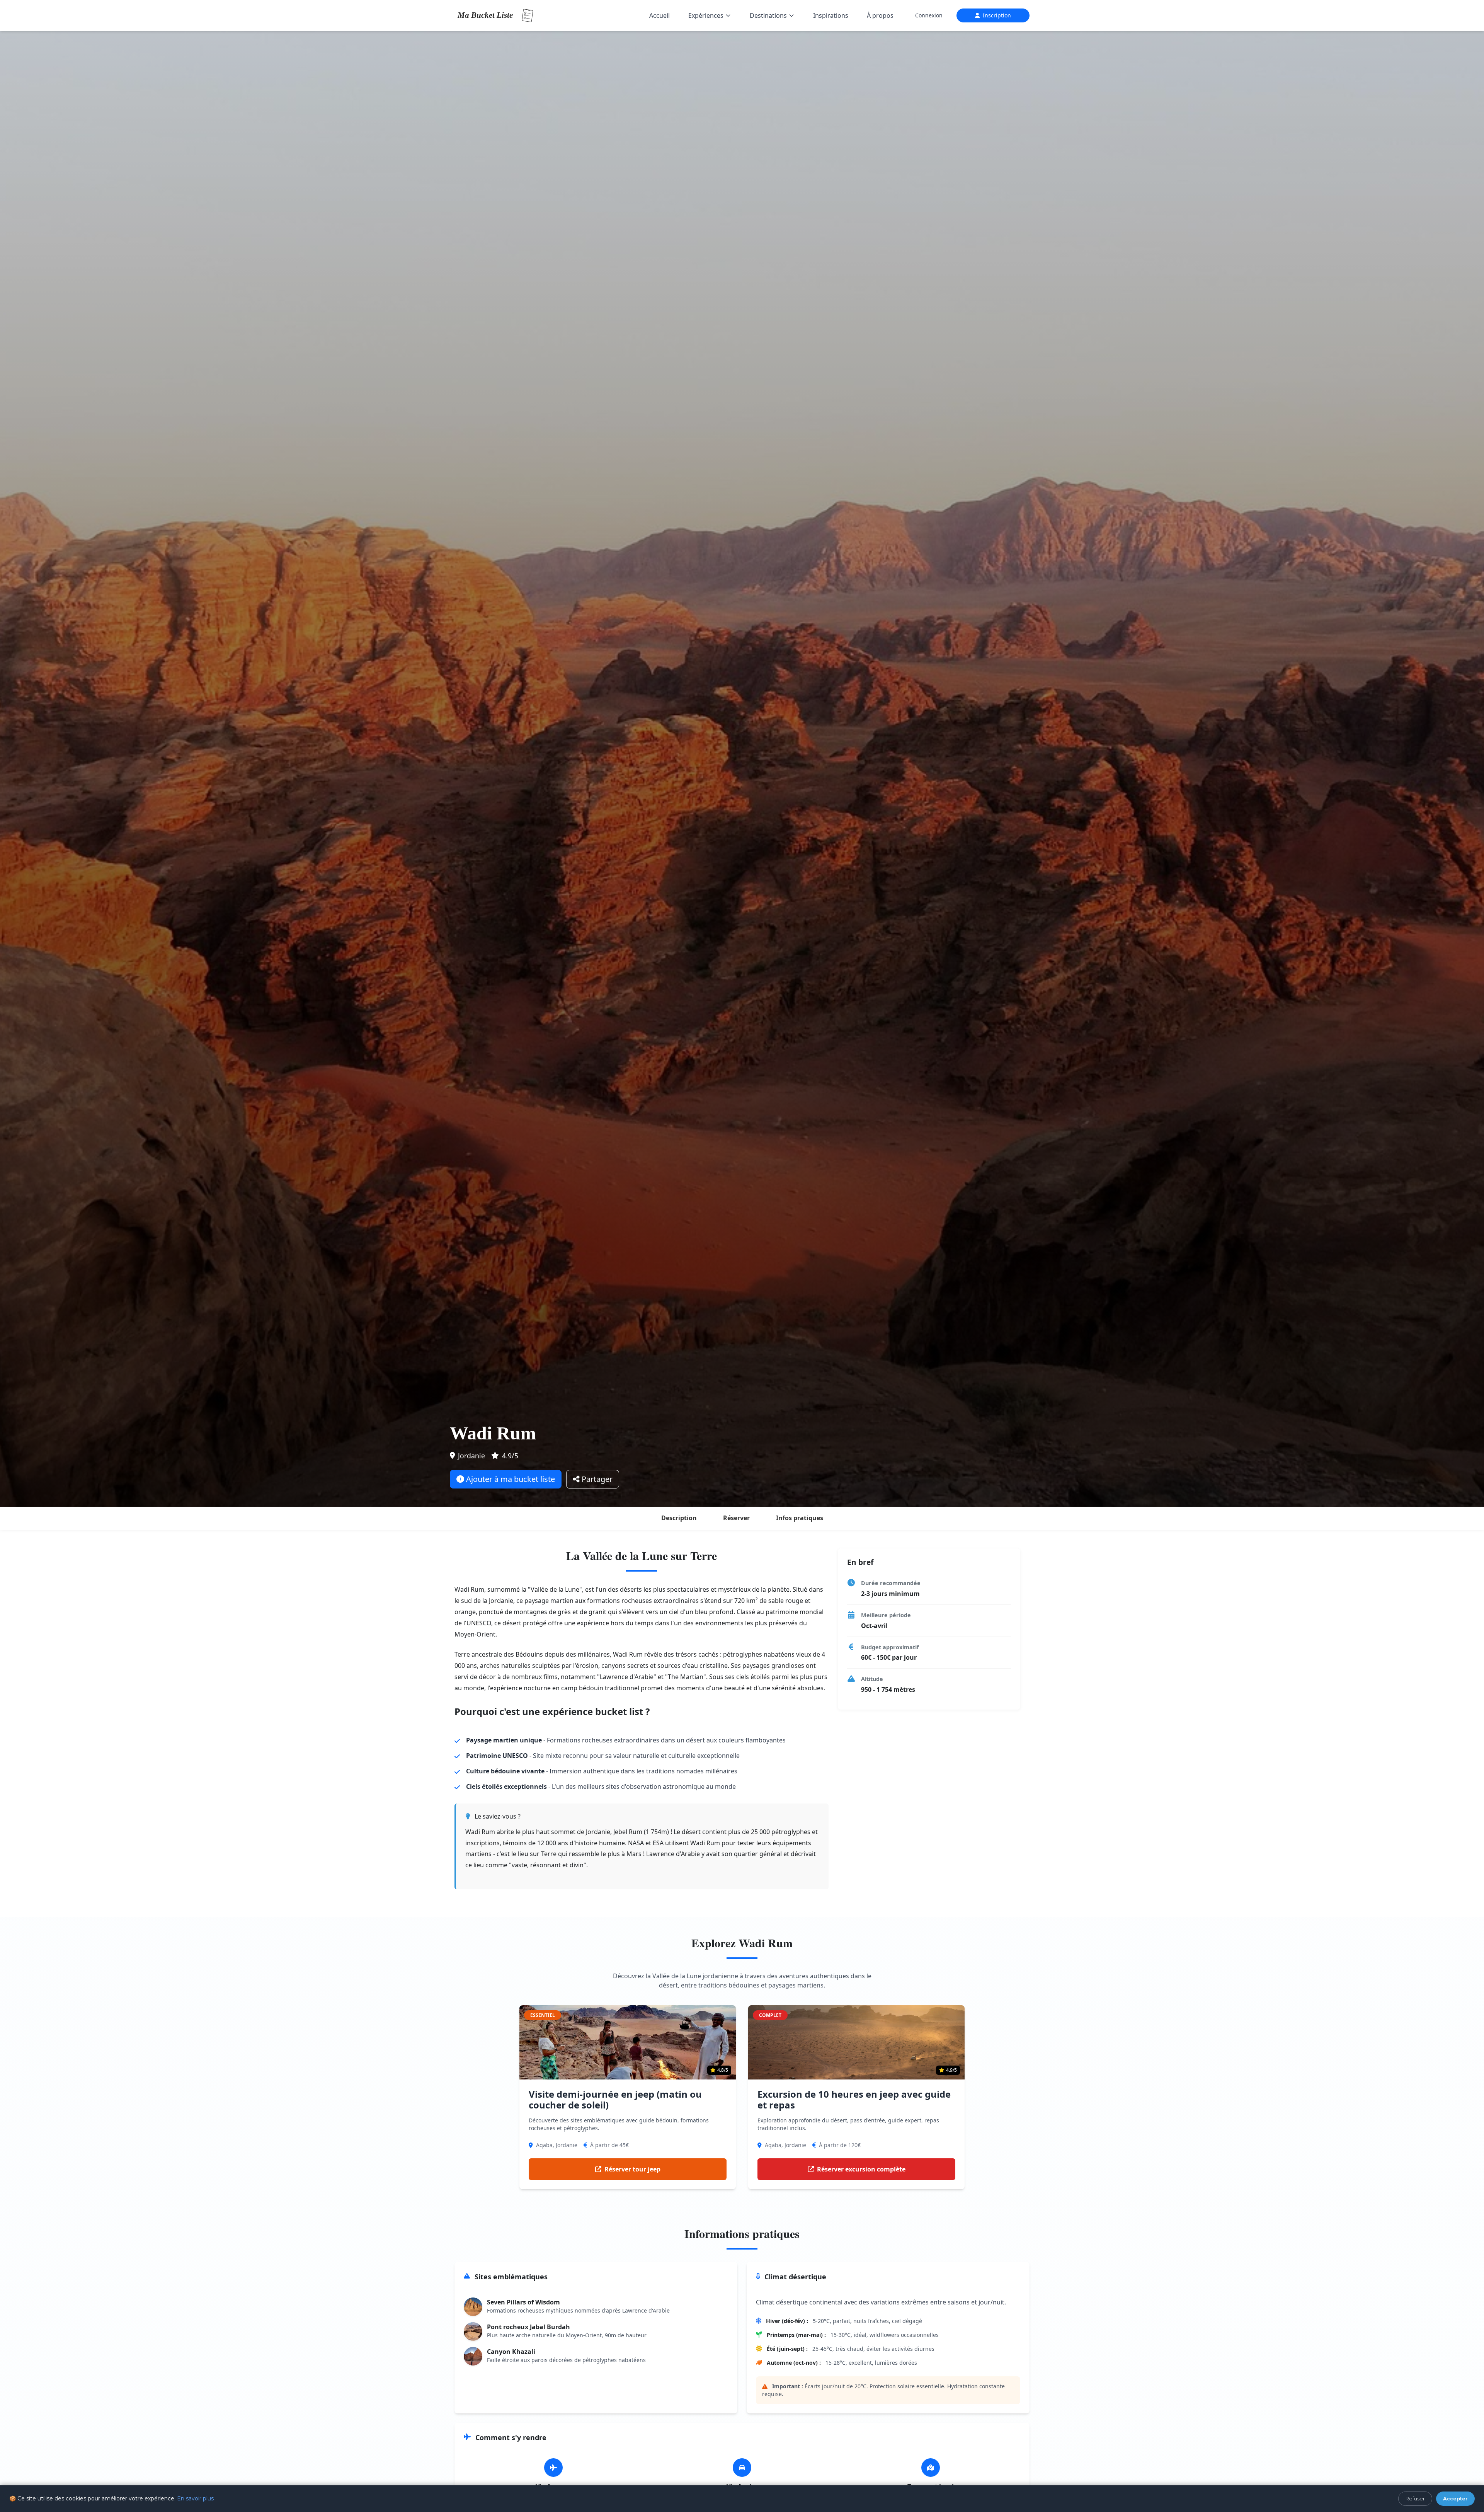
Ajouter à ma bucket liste (510, 1479)
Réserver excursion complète (861, 2169)
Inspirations (831, 15)
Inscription (997, 15)
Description (679, 1518)
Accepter (1455, 2498)
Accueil (659, 15)
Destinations (768, 15)
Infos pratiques (800, 1518)
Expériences (706, 15)
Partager (596, 1479)
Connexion (929, 15)
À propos (880, 15)
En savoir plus (195, 2498)
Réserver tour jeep (632, 2169)
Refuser (1415, 2498)
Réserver (736, 1518)
